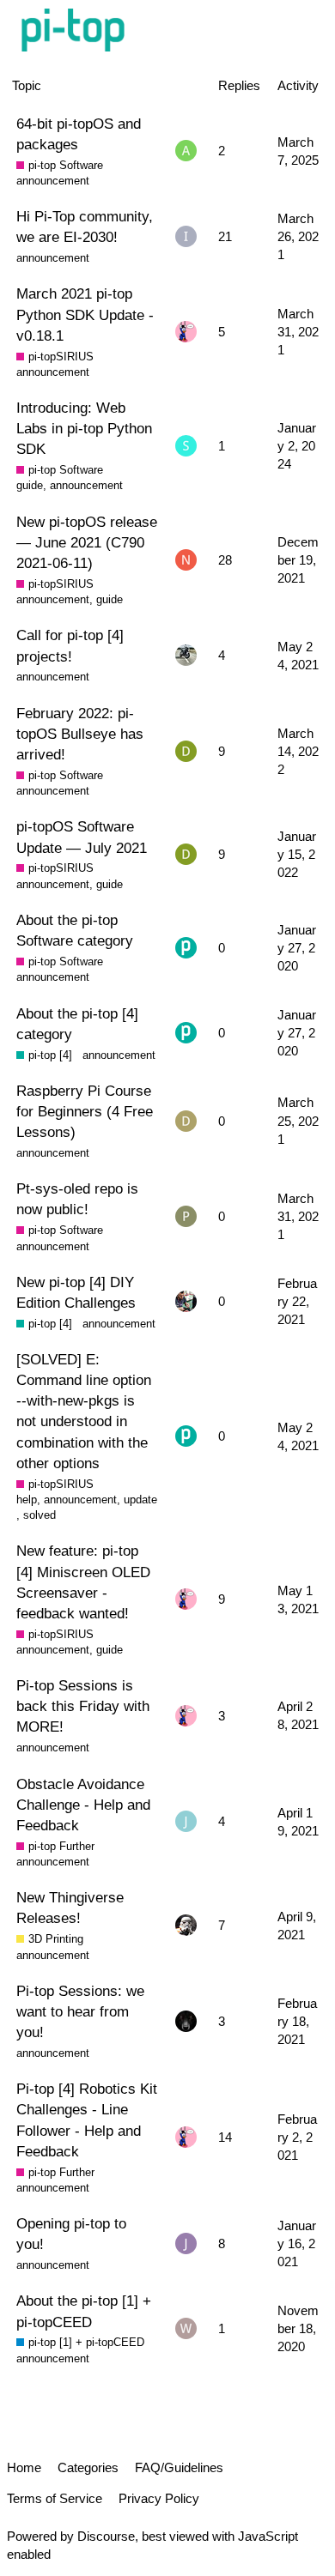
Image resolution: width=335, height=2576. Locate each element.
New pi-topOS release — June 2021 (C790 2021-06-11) (87, 542)
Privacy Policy (159, 2498)
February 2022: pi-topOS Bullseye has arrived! (80, 734)
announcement (53, 181)
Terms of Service (55, 2498)
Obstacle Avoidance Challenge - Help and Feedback (83, 1805)
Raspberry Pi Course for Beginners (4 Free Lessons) (85, 1111)
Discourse (106, 2536)
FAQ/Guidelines (179, 2467)
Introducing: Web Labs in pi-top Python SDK (84, 428)
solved (40, 1515)
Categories (88, 2467)
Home (24, 2467)
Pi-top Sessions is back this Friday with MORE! (83, 1706)
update (140, 1500)
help (27, 1500)
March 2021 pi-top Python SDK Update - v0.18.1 (85, 314)
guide (30, 485)
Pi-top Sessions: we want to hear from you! (80, 2011)
